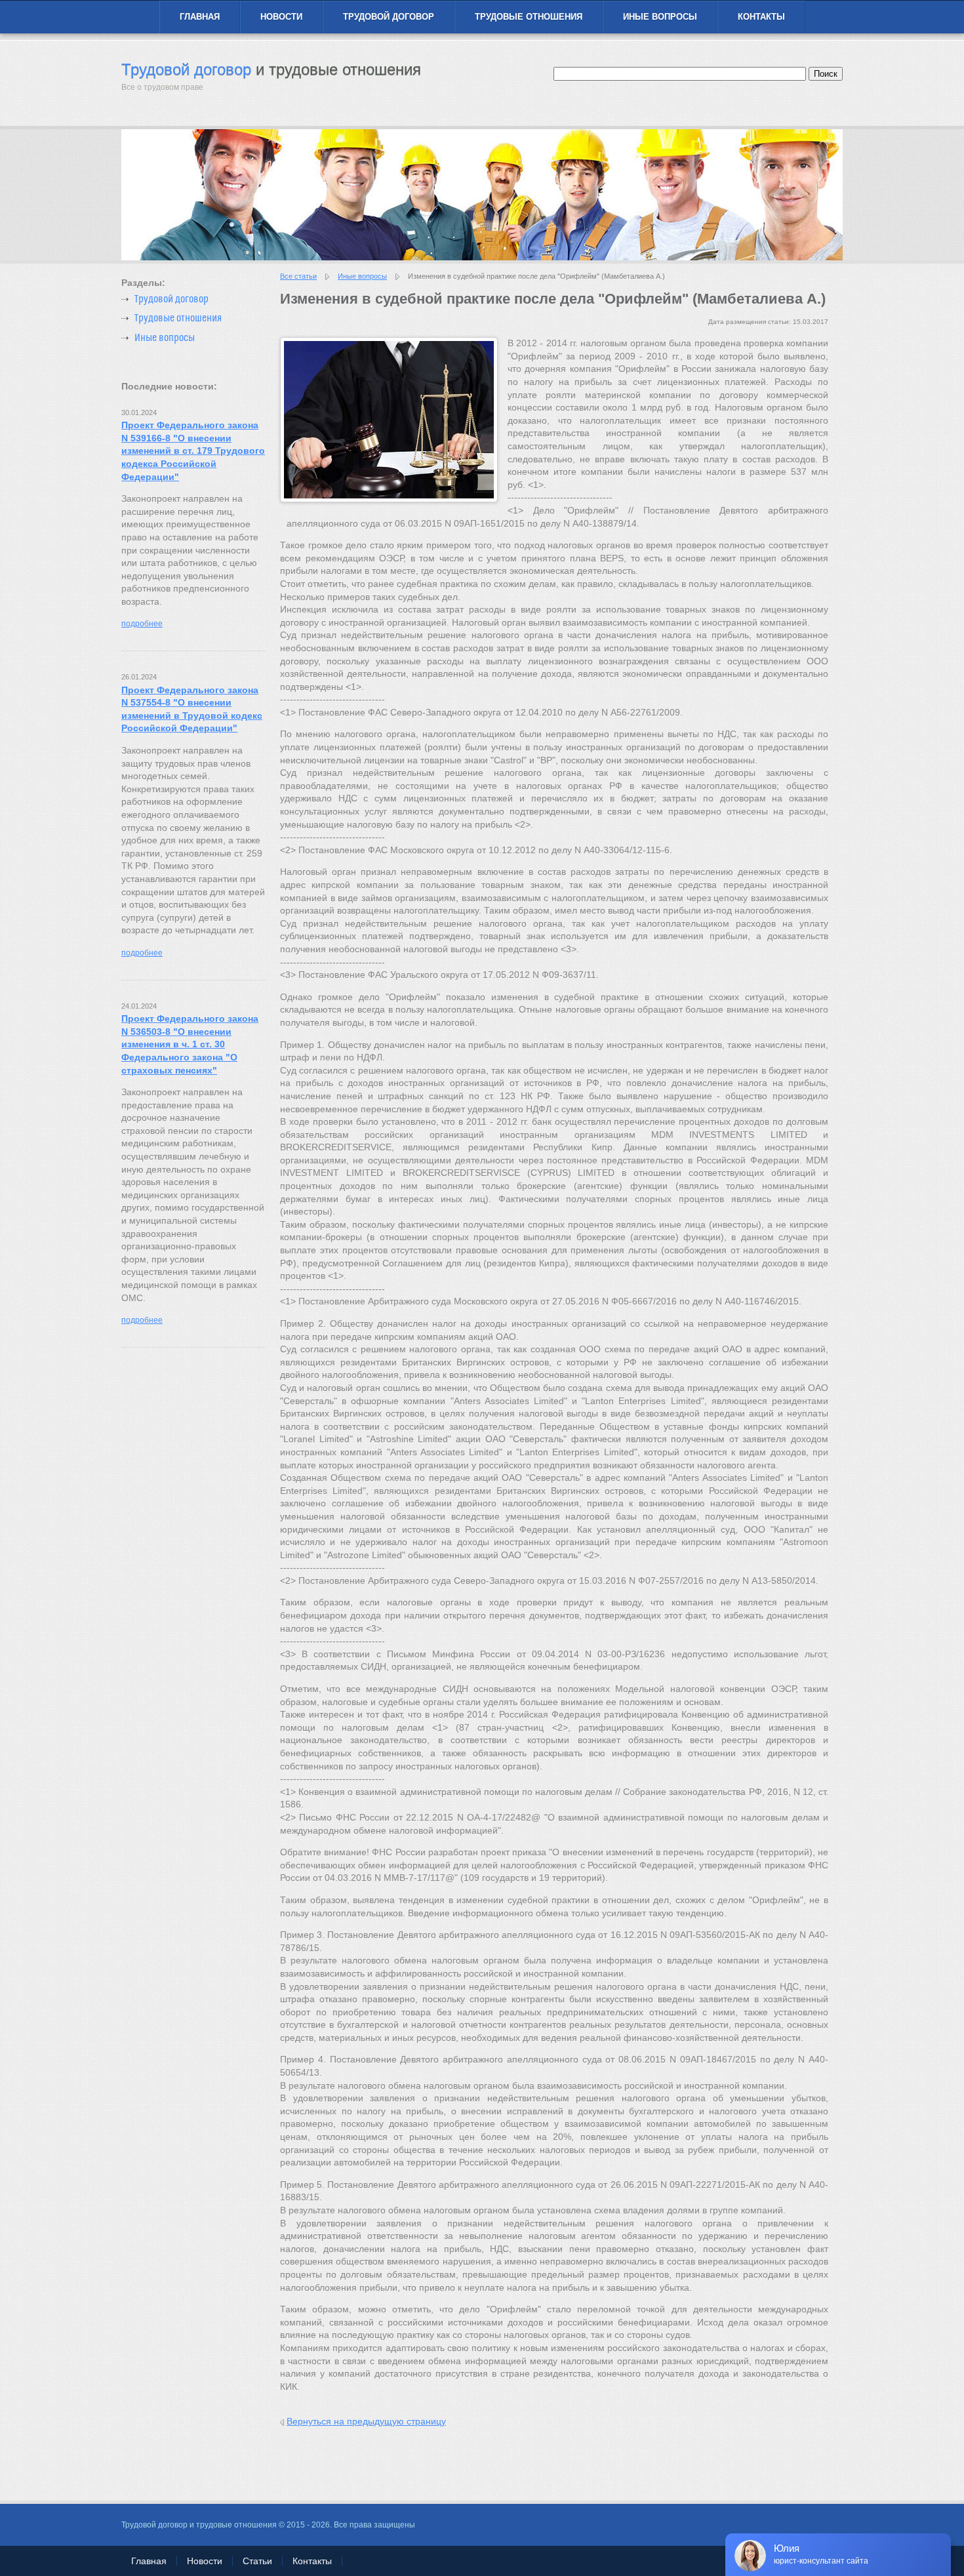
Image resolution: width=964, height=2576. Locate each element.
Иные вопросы (660, 17)
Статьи (257, 2561)
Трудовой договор (389, 17)
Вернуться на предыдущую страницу (366, 2421)
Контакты (761, 17)
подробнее (142, 624)
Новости (281, 17)
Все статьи (298, 276)
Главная (200, 17)
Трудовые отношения (529, 17)
